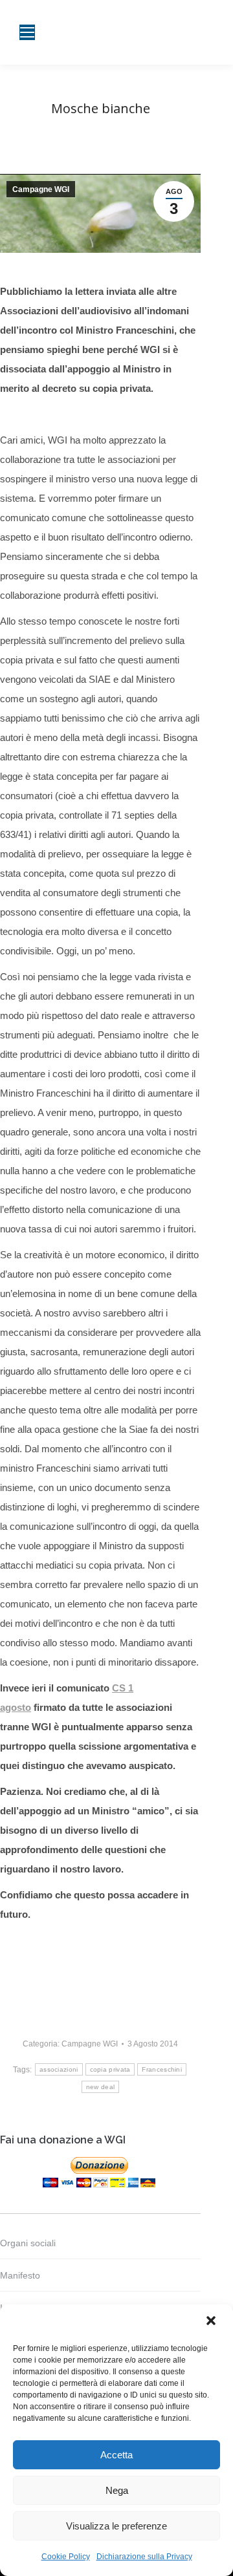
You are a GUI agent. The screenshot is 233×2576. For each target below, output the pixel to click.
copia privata (110, 2069)
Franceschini (162, 2069)
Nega (117, 2490)
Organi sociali (28, 2243)
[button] (212, 2322)
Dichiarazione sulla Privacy (144, 2557)
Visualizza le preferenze (116, 2526)
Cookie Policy (66, 2557)
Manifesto (20, 2275)
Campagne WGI (41, 189)
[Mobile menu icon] (27, 32)
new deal (100, 2087)
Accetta (116, 2455)
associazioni (59, 2069)
